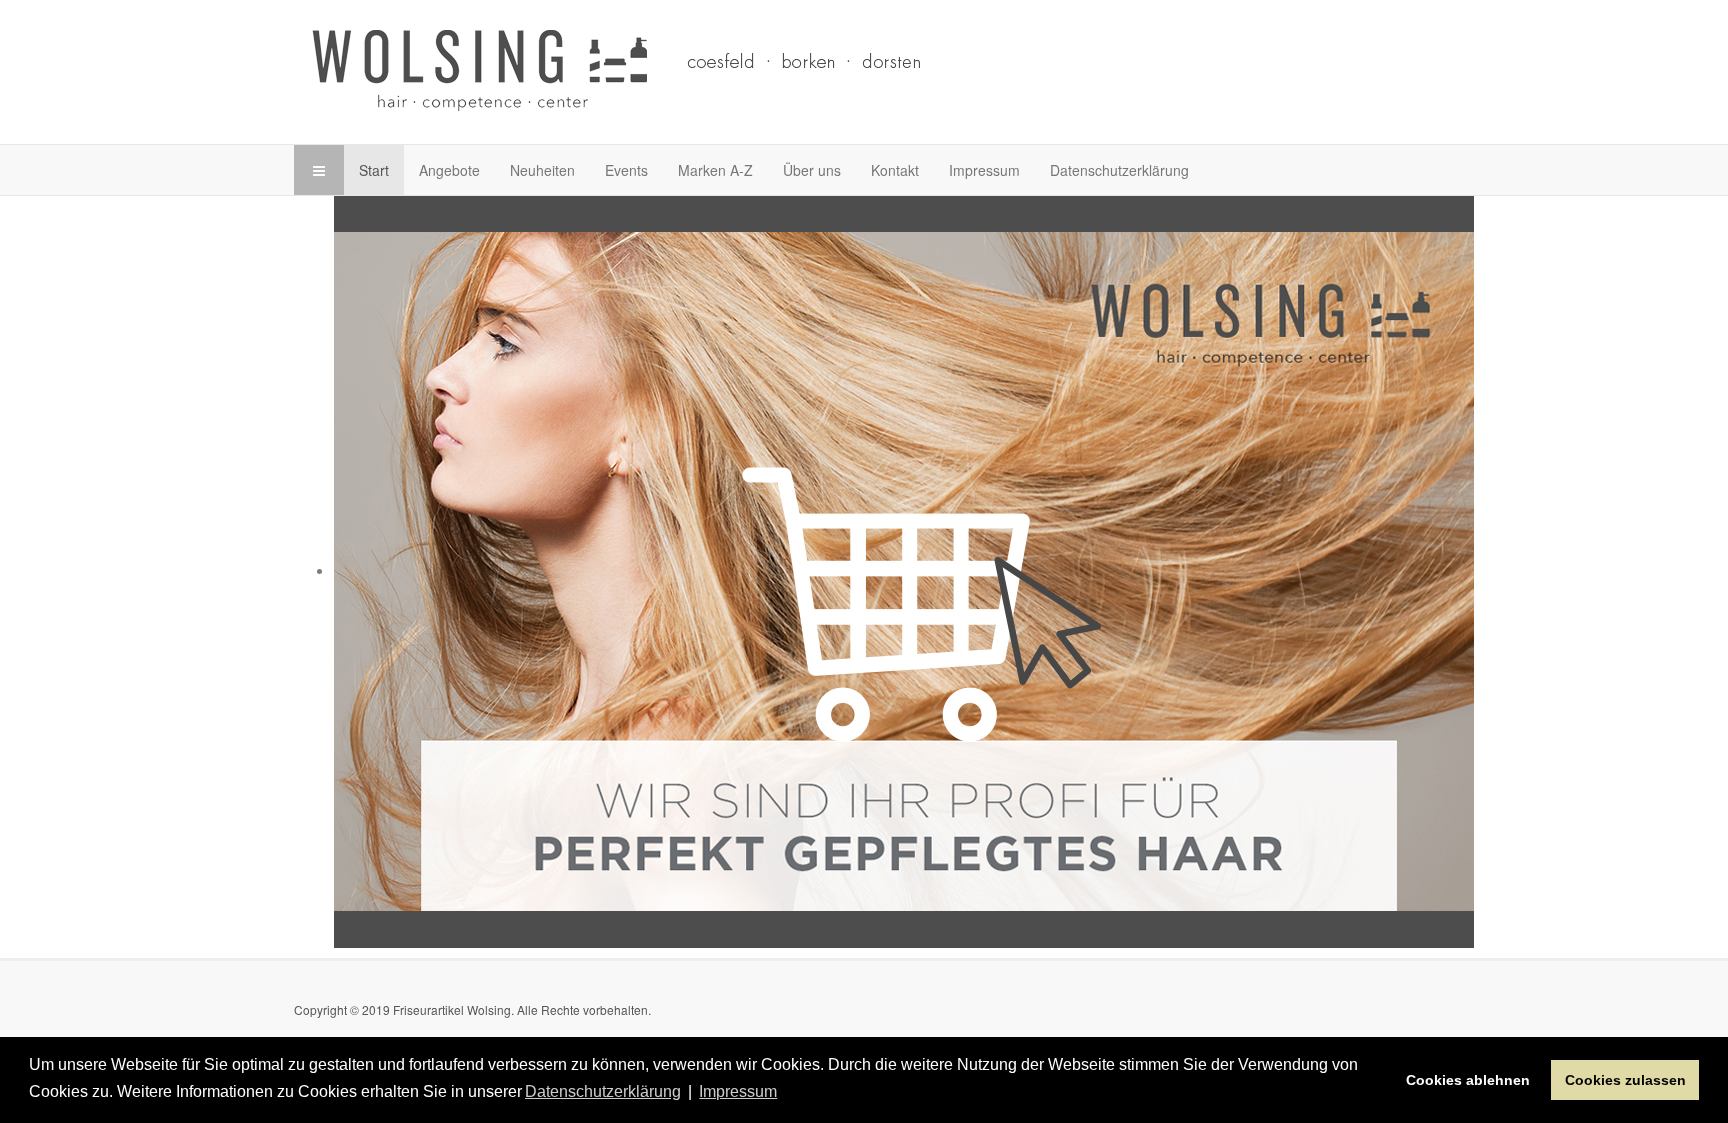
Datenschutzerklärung (1119, 170)
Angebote (449, 170)
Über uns (812, 170)
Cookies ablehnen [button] (1468, 1080)
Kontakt (895, 170)
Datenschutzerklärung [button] (603, 1091)
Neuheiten (542, 170)
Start (374, 170)
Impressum (984, 170)
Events (626, 170)
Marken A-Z (715, 170)
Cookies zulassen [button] (1625, 1080)
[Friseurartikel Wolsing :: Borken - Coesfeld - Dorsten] (694, 70)
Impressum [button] (738, 1091)
